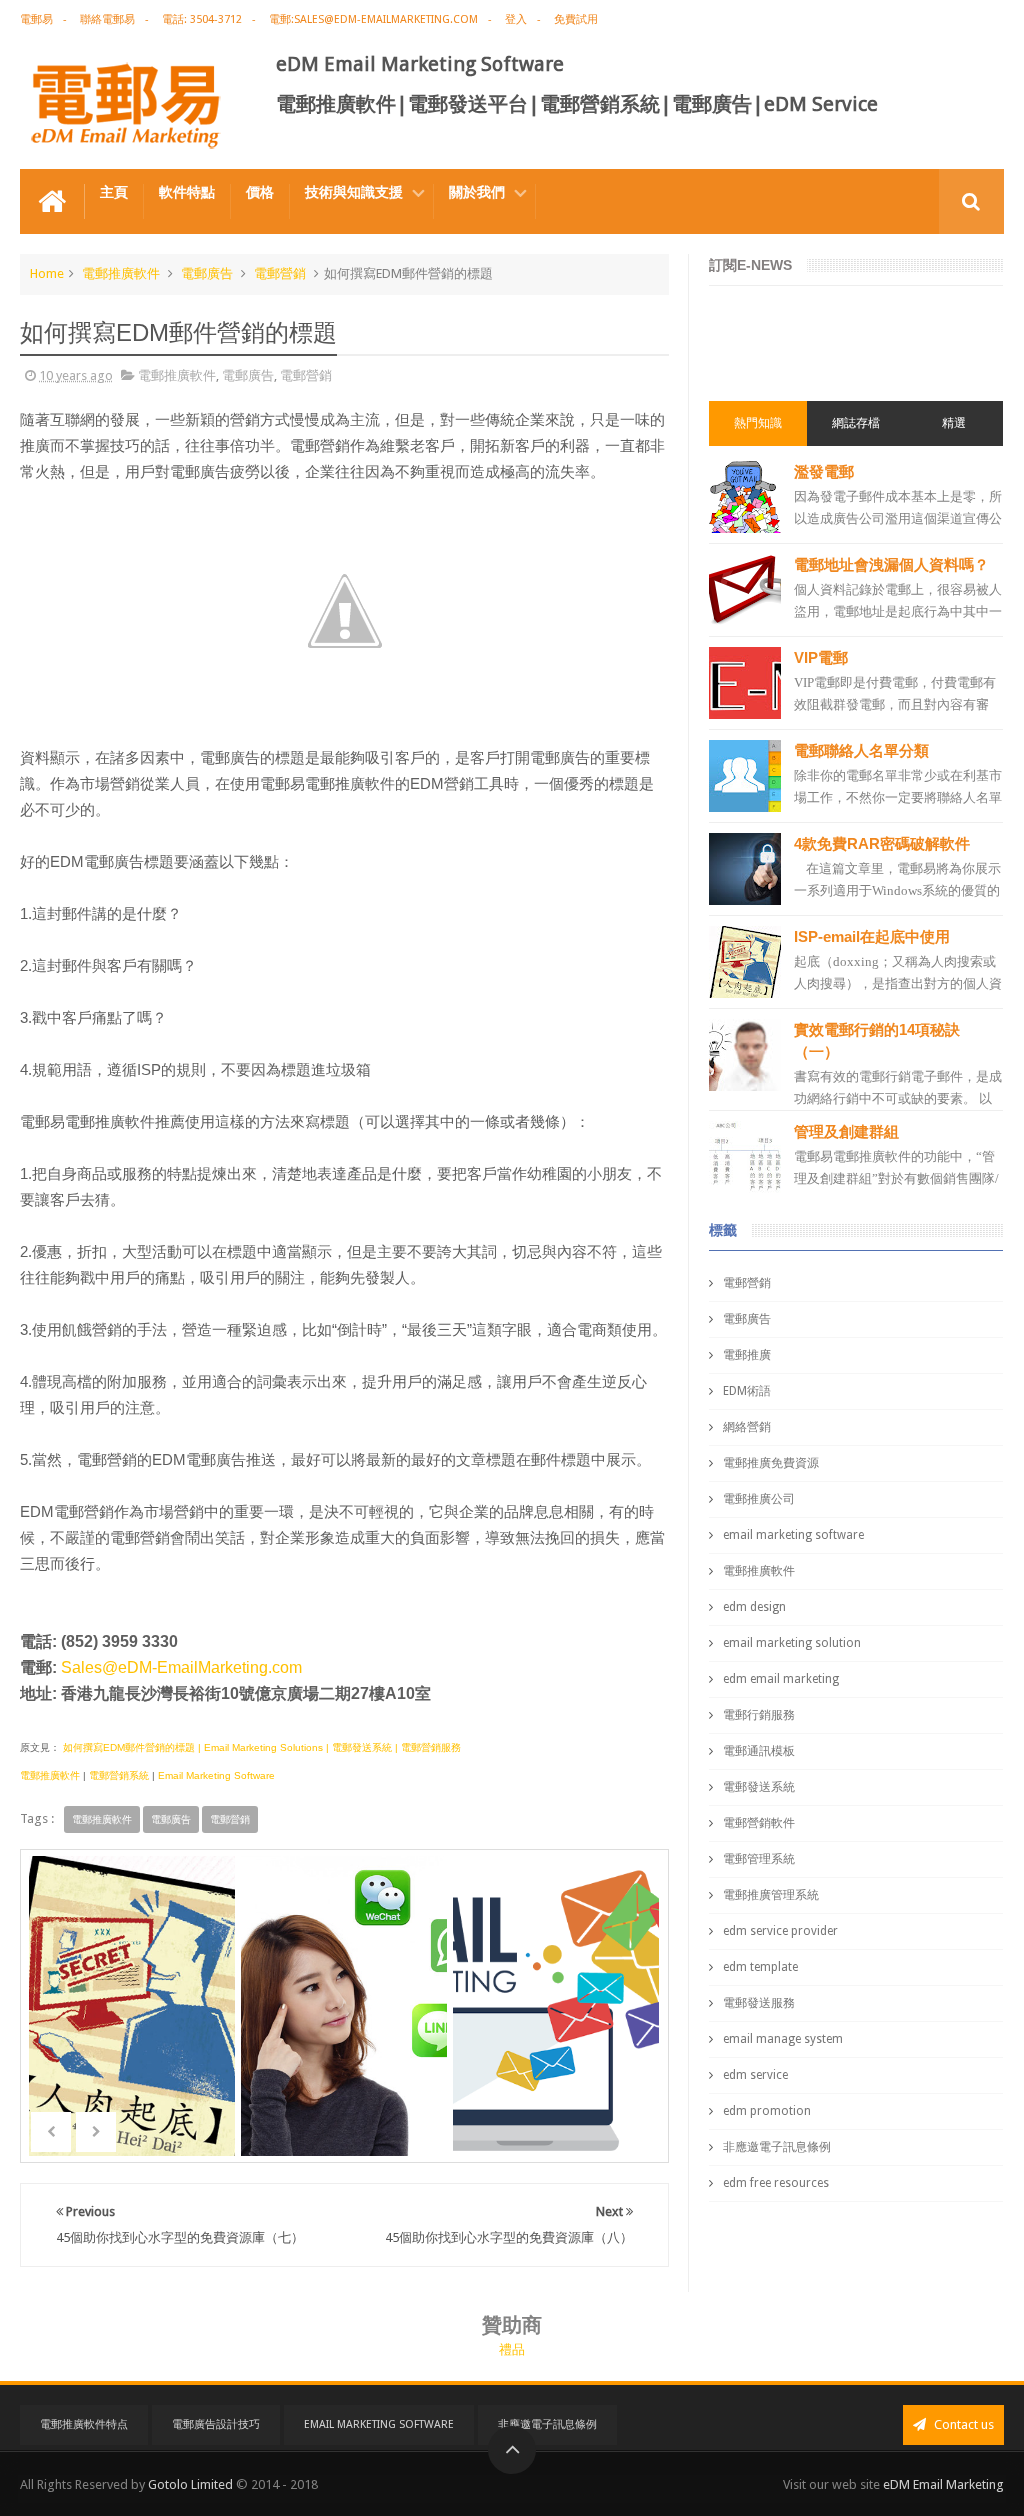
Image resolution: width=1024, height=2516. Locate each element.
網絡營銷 (747, 1427)
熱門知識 (758, 423)
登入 (516, 19)
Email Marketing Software (216, 1775)
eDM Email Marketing (943, 2484)
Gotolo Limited (190, 2484)
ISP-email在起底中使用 (872, 936)
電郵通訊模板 (759, 1751)
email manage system (783, 2039)
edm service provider (780, 1931)
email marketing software (793, 1535)
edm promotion (767, 2111)
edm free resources (776, 2183)
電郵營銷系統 (119, 1775)
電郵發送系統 (759, 1787)
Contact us (962, 2424)
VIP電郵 (821, 657)
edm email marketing (781, 1679)
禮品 (512, 2349)
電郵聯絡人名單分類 (861, 750)
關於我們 (477, 192)
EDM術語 (747, 1391)
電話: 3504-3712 (202, 19)
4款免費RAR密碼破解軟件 (882, 843)
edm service (755, 2075)
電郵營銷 (280, 273)
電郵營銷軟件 (759, 1823)
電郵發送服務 (759, 2003)
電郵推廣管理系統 (771, 1895)
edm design (754, 1607)
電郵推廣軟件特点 (84, 2424)
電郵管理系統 (759, 1859)
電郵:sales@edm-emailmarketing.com (373, 19)
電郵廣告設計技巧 (216, 2424)
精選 (954, 423)
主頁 (114, 192)
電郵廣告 (207, 273)
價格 (260, 192)
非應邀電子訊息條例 (777, 2147)
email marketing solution (792, 1643)
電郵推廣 (747, 1355)
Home (47, 273)
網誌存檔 (856, 423)
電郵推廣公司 (759, 1499)
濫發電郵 (824, 471)
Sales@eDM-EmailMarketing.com (181, 1667)
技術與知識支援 (354, 192)
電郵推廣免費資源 (771, 1463)
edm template (760, 1967)
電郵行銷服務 (759, 1715)
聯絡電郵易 (107, 19)
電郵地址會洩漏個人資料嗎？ (891, 564)
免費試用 (576, 19)
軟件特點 (187, 192)
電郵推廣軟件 (121, 273)
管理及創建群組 (846, 1131)
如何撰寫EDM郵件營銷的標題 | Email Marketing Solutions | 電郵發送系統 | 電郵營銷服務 (260, 1747)
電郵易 (36, 19)
